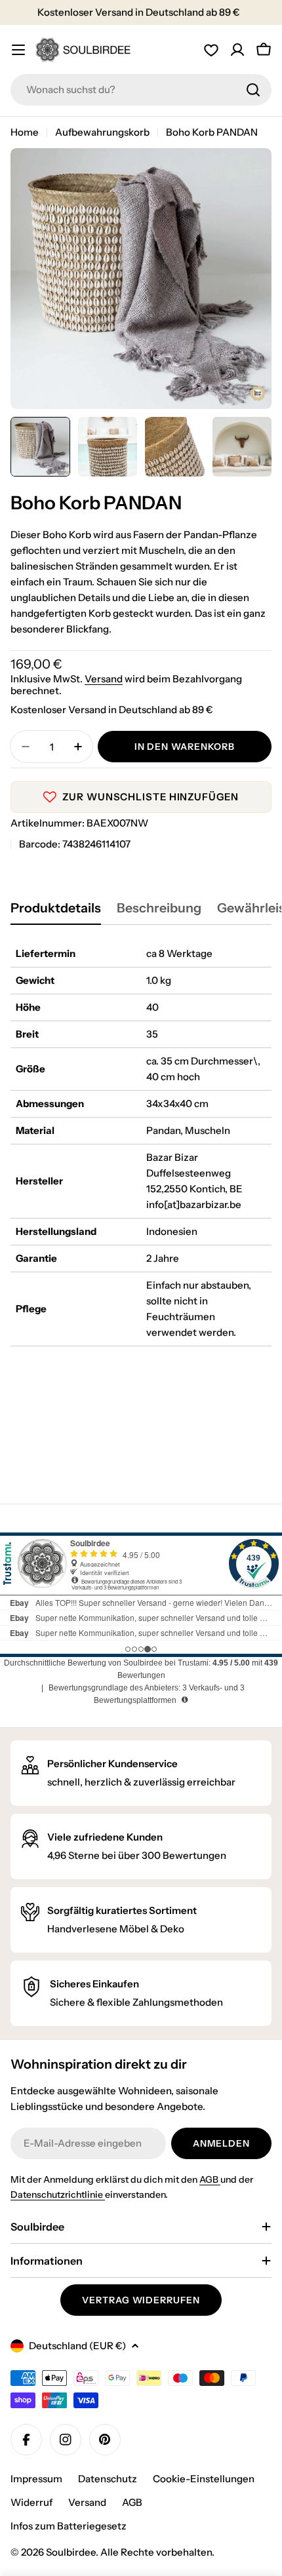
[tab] (56, 912)
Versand (104, 679)
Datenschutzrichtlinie (58, 2195)
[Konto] (237, 50)
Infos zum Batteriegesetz (69, 2526)
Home (25, 132)
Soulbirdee (71, 2552)
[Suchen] (253, 90)
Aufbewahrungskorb (102, 132)
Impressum (36, 2479)
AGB (210, 2179)
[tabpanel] (141, 1143)
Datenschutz (108, 2479)
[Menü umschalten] (18, 50)
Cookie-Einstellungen (204, 2479)
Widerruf (31, 2502)
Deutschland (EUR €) (77, 2346)
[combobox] (141, 90)
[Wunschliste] (211, 50)
